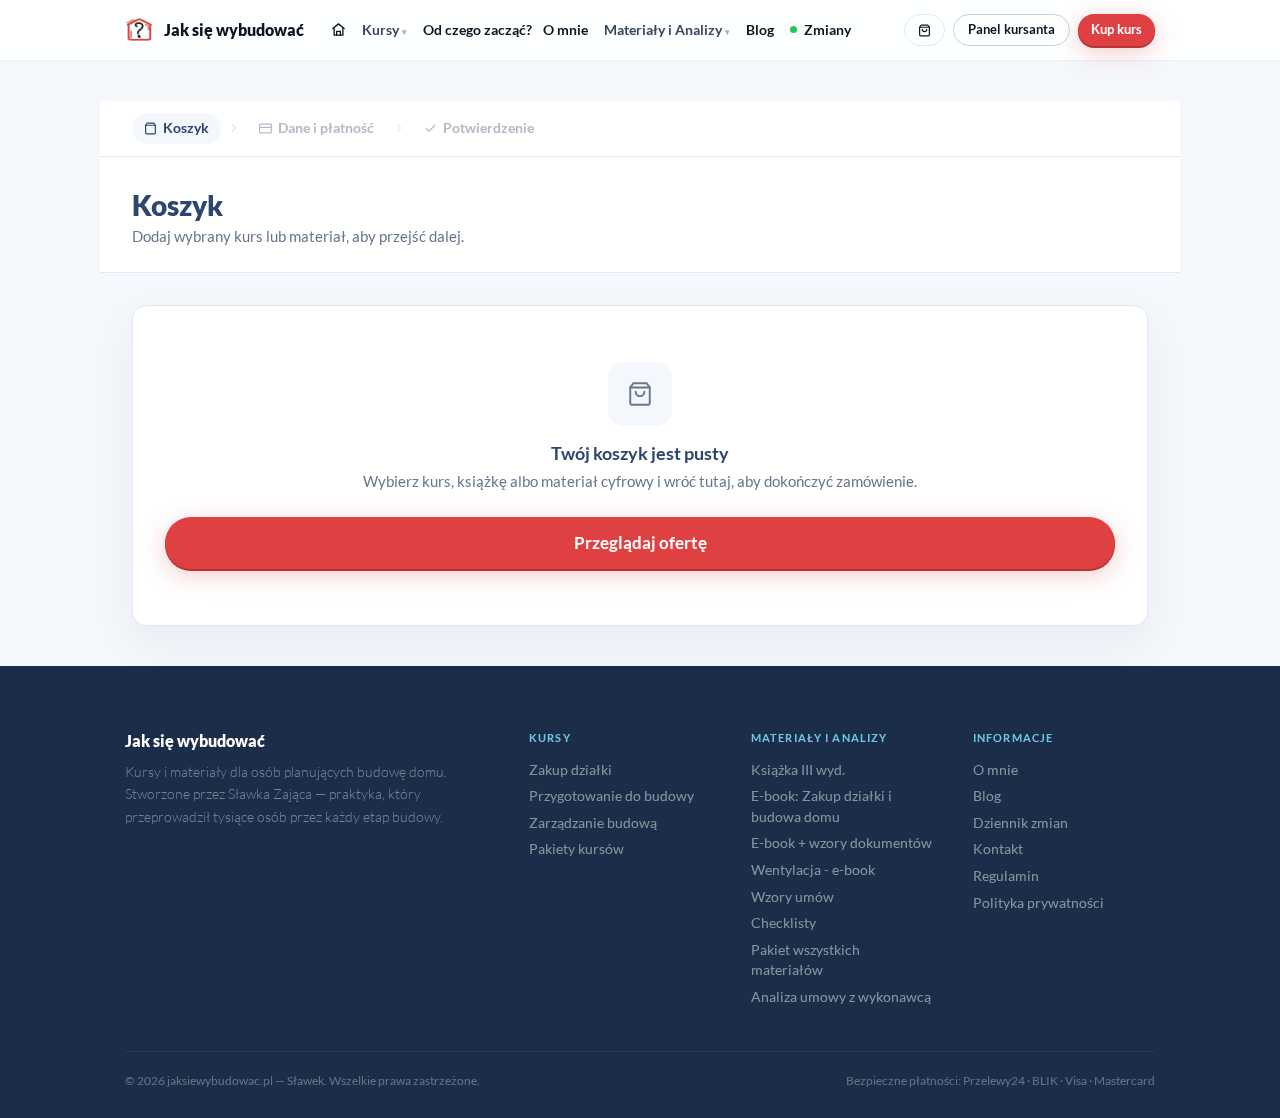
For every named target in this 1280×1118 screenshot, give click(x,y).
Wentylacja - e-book (813, 869)
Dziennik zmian (1020, 822)
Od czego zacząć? (477, 29)
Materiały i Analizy (667, 29)
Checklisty (783, 922)
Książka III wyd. (798, 769)
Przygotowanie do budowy (611, 795)
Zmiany (827, 29)
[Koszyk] (924, 30)
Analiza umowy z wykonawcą (841, 996)
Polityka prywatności (1038, 902)
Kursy (384, 29)
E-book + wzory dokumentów (841, 842)
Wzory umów (792, 896)
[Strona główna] (338, 29)
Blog (760, 29)
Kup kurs (1116, 29)
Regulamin (1006, 875)
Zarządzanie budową (593, 822)
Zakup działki (570, 769)
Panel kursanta (1011, 29)
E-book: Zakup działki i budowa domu (821, 806)
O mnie (565, 29)
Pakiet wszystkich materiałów (805, 960)
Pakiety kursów (576, 848)
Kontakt (998, 848)
